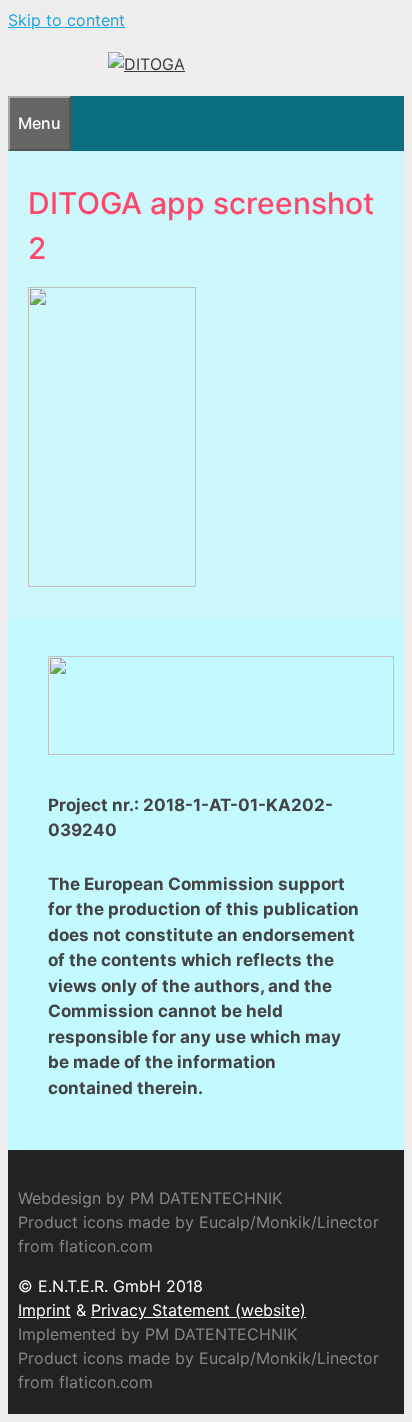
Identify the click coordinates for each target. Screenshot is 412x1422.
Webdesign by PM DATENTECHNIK (150, 1198)
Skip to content (66, 20)
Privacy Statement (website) (198, 1310)
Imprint (44, 1310)
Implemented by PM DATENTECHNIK (157, 1334)
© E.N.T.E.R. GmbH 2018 (110, 1286)
